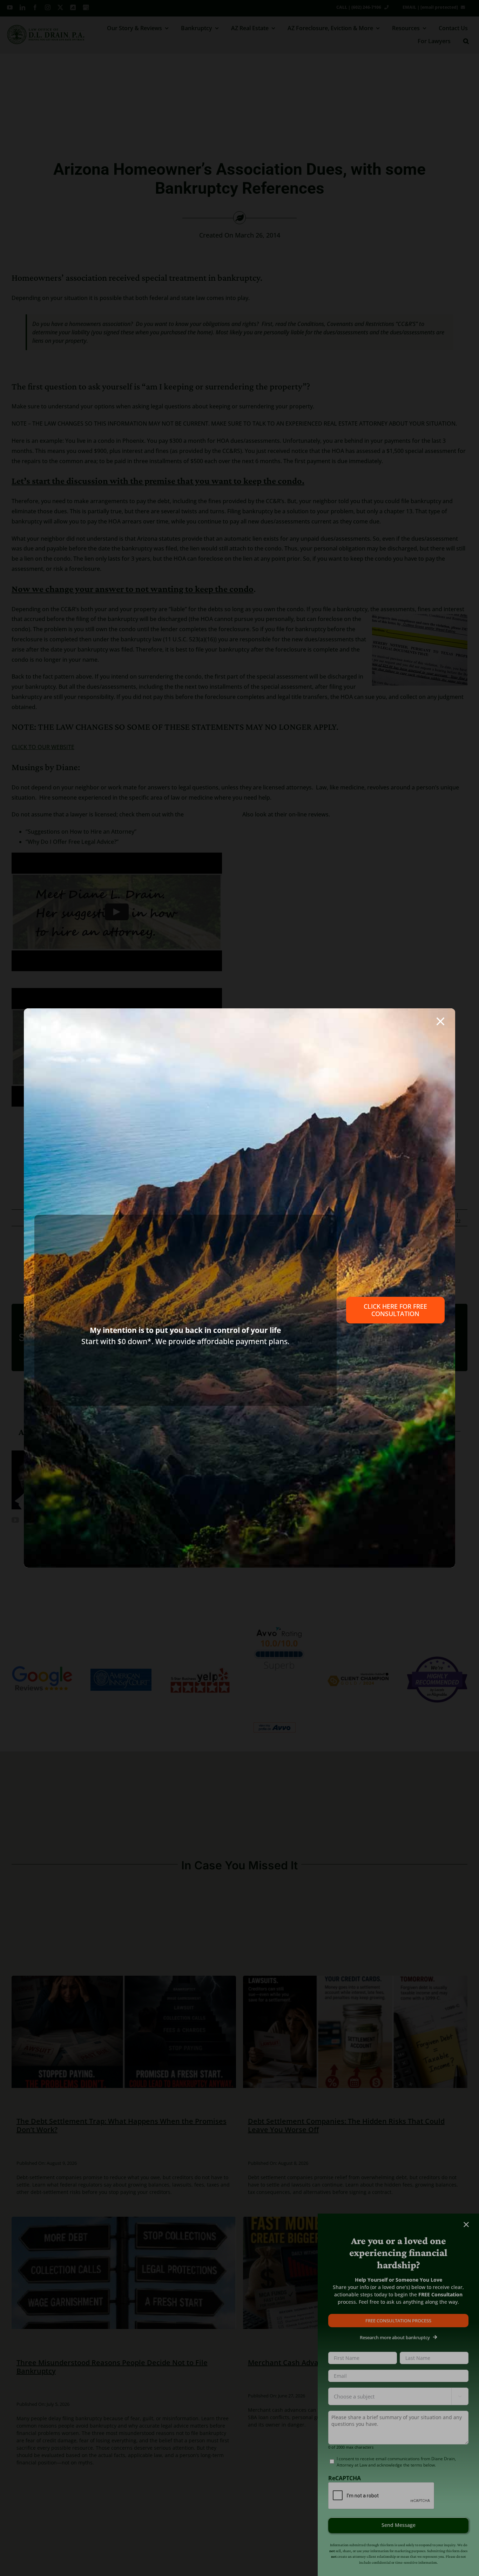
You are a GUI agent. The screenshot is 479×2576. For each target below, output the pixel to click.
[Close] (440, 1021)
